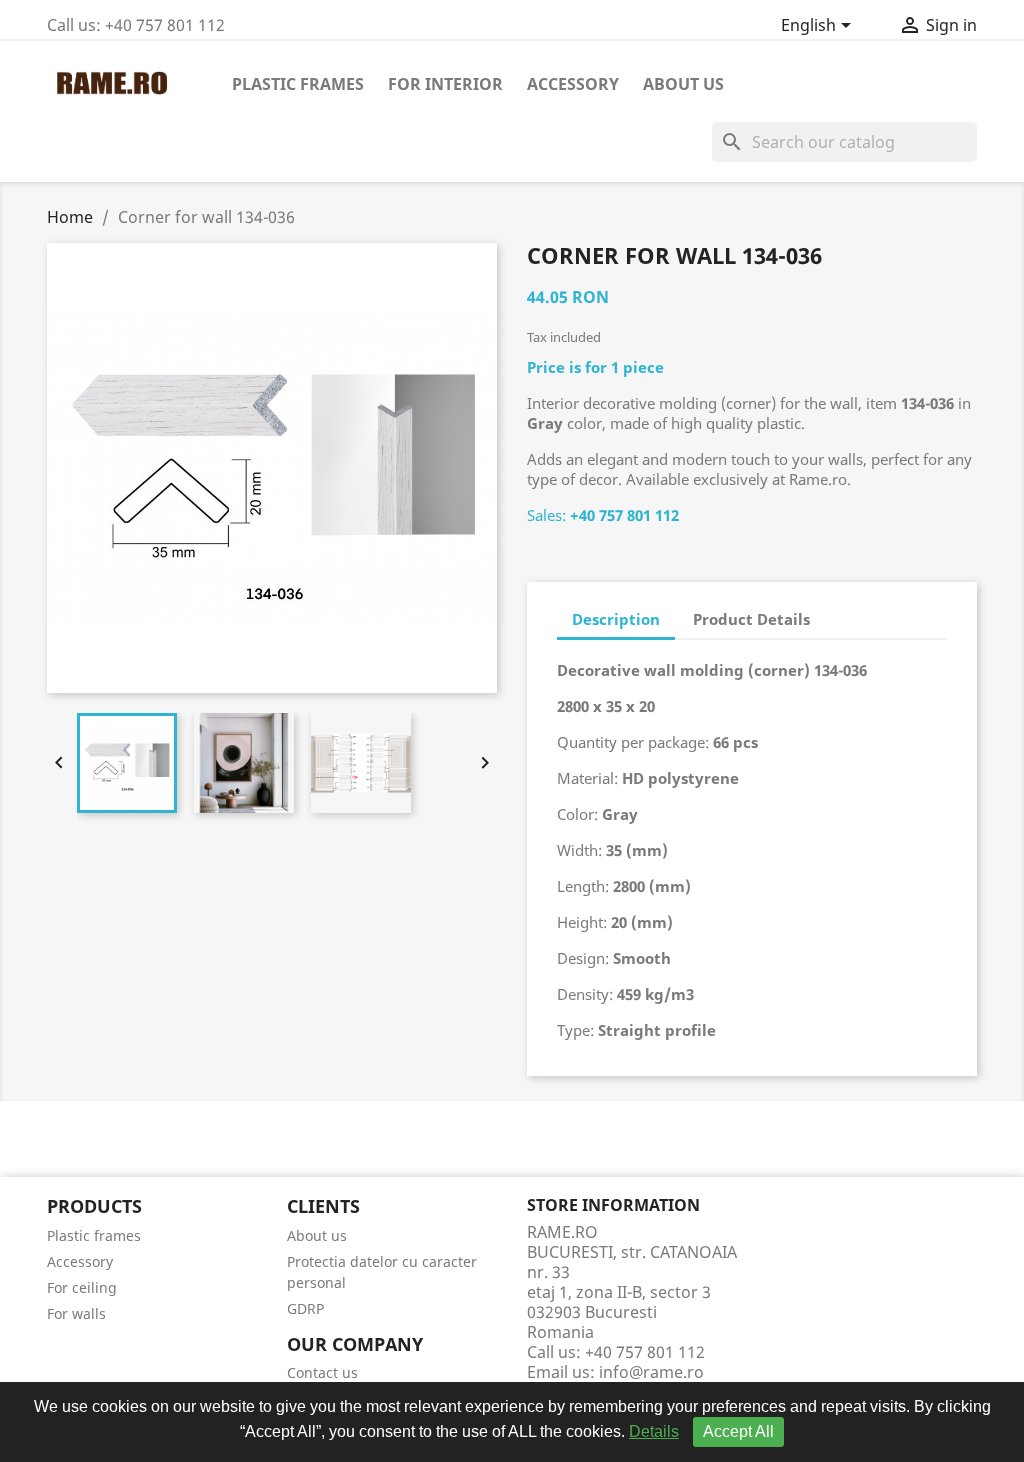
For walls (76, 1313)
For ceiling (82, 1287)
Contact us (322, 1372)
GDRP (305, 1308)
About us (683, 84)
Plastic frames (298, 84)
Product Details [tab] (751, 619)
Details (654, 1431)
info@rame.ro (651, 1372)
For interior (445, 84)
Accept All (738, 1431)
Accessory (573, 84)
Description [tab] (616, 619)
